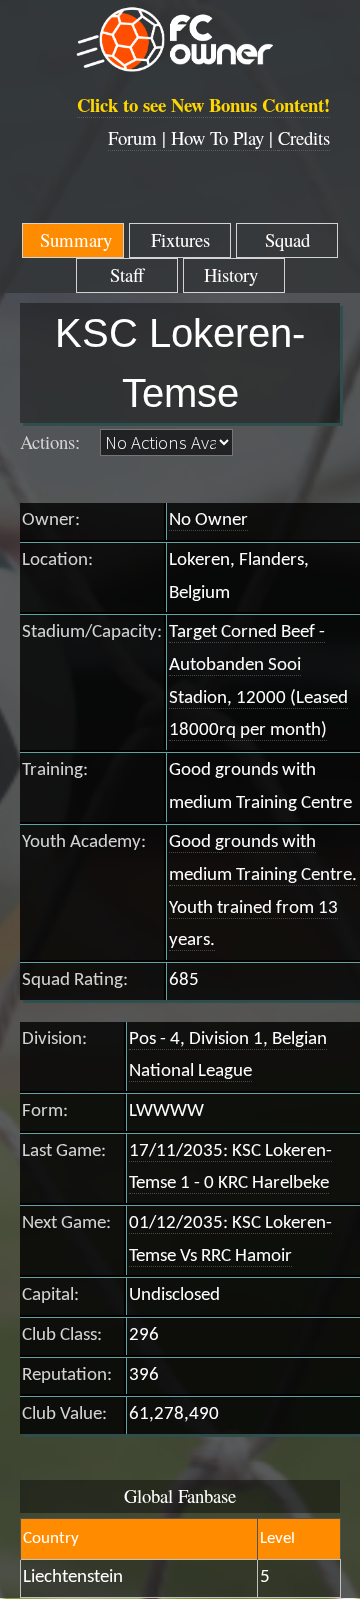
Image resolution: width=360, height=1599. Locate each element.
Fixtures (180, 239)
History (234, 274)
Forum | (139, 137)
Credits (304, 137)
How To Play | (224, 137)
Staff (127, 274)
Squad (287, 239)
